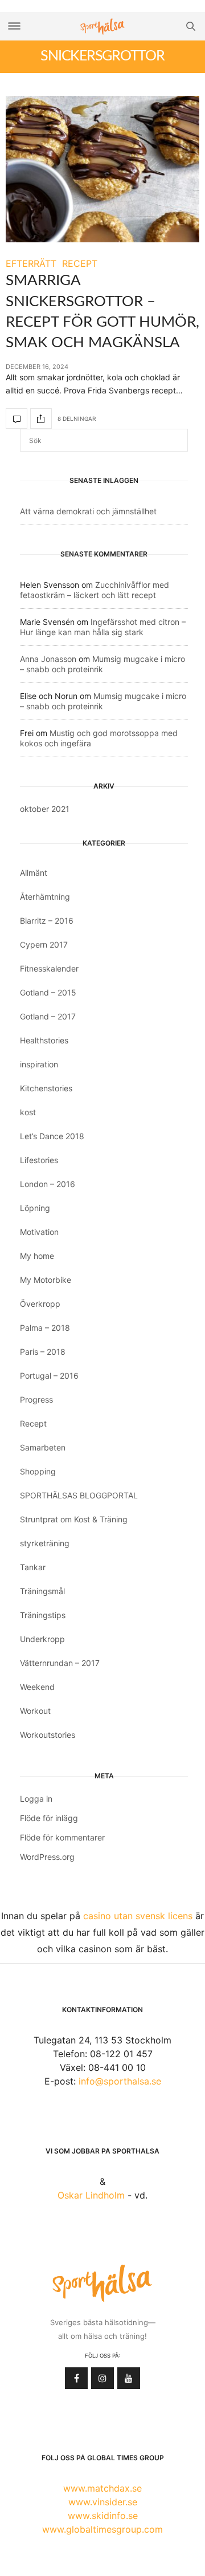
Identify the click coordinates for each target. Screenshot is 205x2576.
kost (28, 1112)
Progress (36, 1399)
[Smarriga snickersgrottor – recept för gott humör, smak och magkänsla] (102, 169)
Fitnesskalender (49, 968)
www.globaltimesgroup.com (102, 2529)
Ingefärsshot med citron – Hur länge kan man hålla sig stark (103, 627)
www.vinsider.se (103, 2502)
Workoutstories (48, 1735)
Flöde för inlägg (49, 1818)
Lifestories (39, 1160)
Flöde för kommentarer (62, 1837)
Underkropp (42, 1639)
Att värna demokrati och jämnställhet (88, 511)
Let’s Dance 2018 (52, 1136)
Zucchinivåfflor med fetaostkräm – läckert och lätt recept (95, 590)
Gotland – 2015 (48, 992)
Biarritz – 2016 (47, 921)
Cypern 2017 (44, 944)
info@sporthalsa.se (120, 2081)
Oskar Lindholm (91, 2195)
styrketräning (45, 1543)
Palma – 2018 (45, 1328)
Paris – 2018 (43, 1352)
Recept (33, 1423)
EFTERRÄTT (31, 263)
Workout (35, 1711)
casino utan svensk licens (138, 1916)
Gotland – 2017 (48, 1016)
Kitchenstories (46, 1088)
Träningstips (43, 1615)
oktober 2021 (45, 809)
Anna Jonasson (48, 659)
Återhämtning (45, 897)
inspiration (39, 1064)
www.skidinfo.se (103, 2516)
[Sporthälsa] (102, 27)
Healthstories (44, 1040)
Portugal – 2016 (49, 1376)
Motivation (39, 1232)
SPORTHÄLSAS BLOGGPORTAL (79, 1495)
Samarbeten (43, 1447)
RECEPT (80, 263)
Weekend (37, 1687)
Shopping (38, 1471)
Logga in (36, 1799)
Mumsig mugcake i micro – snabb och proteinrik (102, 664)
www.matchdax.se (102, 2488)
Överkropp (40, 1304)
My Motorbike (46, 1280)
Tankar (33, 1567)
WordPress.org (47, 1857)
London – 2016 (48, 1184)
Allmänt (34, 873)
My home (37, 1256)
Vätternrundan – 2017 (60, 1663)
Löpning (35, 1208)
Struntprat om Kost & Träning (74, 1519)
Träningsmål (42, 1591)
